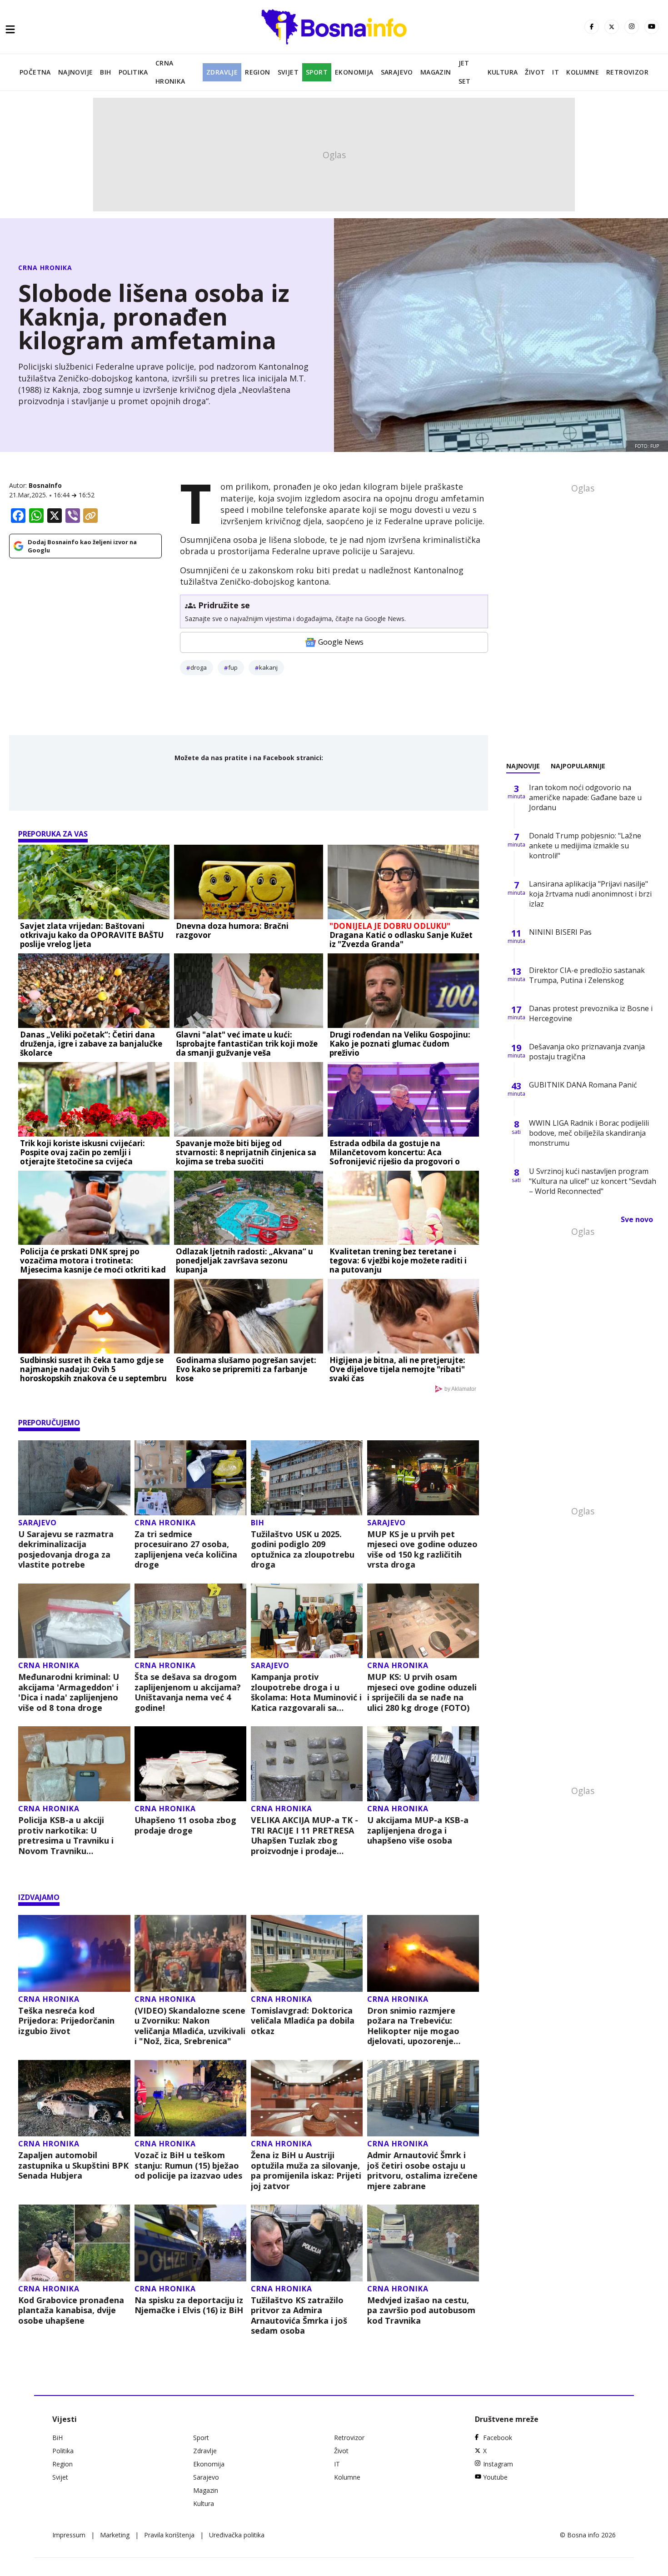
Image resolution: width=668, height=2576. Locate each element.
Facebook (498, 2438)
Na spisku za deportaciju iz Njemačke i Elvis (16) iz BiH (189, 2305)
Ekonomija (354, 72)
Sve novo (637, 1219)
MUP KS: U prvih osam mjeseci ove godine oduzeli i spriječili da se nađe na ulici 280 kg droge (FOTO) (422, 1692)
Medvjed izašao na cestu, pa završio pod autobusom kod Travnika (421, 2310)
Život (535, 72)
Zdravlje (222, 72)
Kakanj (268, 667)
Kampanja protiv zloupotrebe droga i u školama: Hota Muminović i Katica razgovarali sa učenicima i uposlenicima (306, 1692)
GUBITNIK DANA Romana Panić (583, 1085)
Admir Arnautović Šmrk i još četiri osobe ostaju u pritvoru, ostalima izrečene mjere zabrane (422, 2170)
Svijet (288, 72)
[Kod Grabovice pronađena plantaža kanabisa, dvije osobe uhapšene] (74, 2243)
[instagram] (632, 27)
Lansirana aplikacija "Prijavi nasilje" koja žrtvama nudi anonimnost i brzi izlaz (590, 894)
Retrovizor (627, 72)
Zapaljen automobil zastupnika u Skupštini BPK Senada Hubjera (73, 2165)
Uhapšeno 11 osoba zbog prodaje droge (185, 1825)
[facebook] (592, 27)
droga (199, 667)
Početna (35, 72)
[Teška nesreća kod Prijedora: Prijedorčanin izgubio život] (74, 1953)
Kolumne (583, 72)
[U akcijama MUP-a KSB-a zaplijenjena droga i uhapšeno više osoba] (423, 1764)
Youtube (495, 2477)
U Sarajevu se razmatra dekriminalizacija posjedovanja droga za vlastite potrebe (66, 1549)
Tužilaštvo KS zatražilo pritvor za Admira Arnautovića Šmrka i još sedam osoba (299, 2315)
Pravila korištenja (169, 2535)
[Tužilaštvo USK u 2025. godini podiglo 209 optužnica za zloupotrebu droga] (307, 1478)
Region (257, 72)
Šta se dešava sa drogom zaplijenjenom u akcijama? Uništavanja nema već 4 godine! (188, 1692)
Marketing (115, 2535)
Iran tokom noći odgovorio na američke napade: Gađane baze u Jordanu (585, 797)
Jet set (465, 72)
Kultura (503, 72)
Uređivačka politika (237, 2535)
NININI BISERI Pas (560, 932)
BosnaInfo (45, 485)
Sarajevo (397, 72)
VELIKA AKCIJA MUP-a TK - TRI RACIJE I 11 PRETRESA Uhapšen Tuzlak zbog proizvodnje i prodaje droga (304, 1835)
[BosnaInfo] (334, 27)
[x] (612, 27)
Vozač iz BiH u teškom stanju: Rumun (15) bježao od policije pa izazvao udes (188, 2165)
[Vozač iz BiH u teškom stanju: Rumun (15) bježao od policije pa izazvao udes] (191, 2098)
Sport (317, 72)
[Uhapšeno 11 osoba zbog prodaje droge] (191, 1764)
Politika (133, 72)
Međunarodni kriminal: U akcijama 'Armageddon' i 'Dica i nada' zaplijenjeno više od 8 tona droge (69, 1692)
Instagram (498, 2464)
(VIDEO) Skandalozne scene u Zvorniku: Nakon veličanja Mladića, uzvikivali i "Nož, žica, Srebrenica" (190, 2026)
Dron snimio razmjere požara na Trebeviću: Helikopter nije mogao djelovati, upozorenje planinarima (413, 2026)
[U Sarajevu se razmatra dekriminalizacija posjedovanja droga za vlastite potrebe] (74, 1478)
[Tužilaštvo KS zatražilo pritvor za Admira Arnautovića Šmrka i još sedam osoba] (307, 2243)
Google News (341, 642)
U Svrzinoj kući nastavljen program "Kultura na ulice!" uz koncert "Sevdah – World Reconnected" (593, 1181)
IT (556, 72)
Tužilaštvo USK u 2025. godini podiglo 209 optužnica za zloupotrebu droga (303, 1549)
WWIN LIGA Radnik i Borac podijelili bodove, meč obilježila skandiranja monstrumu (589, 1133)
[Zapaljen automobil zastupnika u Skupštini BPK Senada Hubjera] (74, 2098)
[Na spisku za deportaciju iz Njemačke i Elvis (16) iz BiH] (191, 2243)
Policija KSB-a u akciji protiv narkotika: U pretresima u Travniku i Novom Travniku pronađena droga (66, 1835)
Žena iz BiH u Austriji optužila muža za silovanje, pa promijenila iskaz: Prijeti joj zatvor (306, 2170)
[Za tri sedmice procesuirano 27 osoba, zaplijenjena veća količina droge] (191, 1478)
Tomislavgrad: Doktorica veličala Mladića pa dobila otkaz (303, 2021)
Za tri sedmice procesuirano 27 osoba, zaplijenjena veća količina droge (186, 1549)
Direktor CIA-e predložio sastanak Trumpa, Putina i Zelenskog (587, 975)
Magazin (436, 72)
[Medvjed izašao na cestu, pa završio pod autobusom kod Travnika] (423, 2243)
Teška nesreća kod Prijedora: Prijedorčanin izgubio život (66, 2021)
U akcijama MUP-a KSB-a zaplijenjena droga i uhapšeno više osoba (418, 1830)
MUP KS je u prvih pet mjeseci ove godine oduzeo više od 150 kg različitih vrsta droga (422, 1549)
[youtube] (652, 27)
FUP (233, 667)
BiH (105, 72)
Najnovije (76, 72)
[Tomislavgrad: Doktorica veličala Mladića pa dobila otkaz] (307, 1953)
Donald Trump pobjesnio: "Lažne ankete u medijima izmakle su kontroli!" (585, 846)
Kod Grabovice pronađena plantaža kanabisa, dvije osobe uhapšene (71, 2310)
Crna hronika (170, 72)
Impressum (69, 2535)
